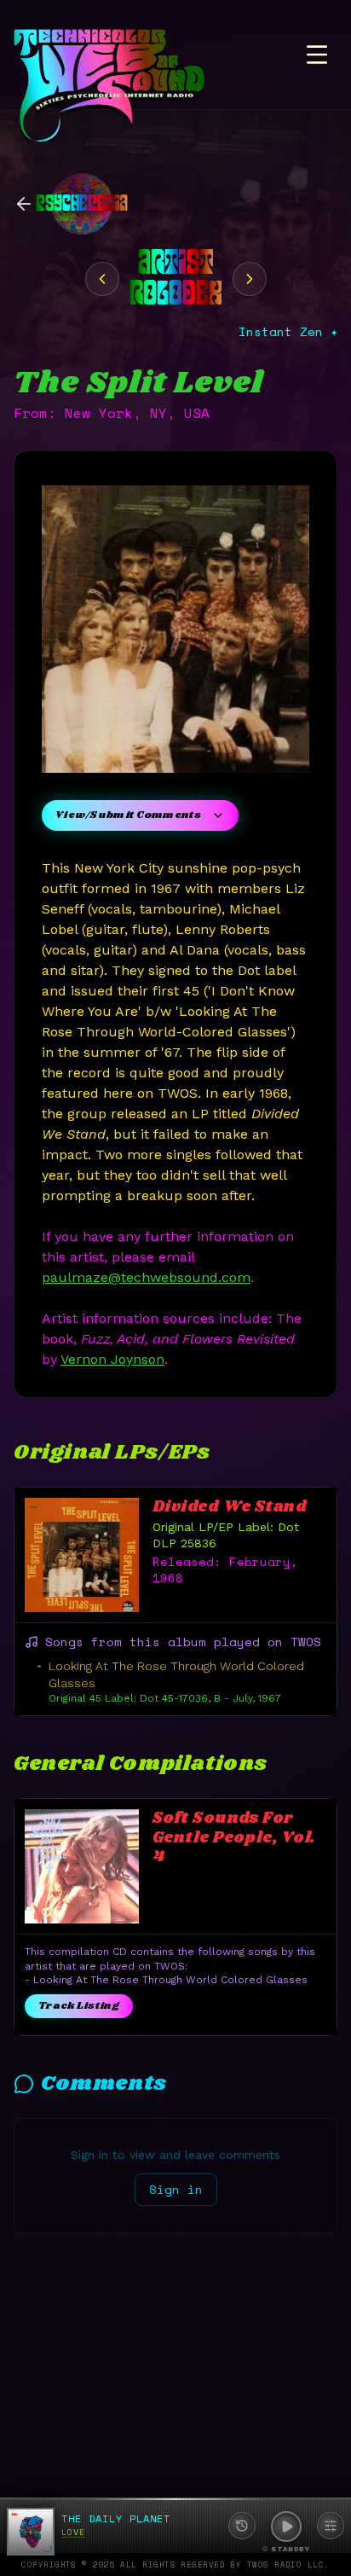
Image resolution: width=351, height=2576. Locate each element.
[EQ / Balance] (331, 2526)
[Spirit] (102, 279)
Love (73, 2532)
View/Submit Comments (128, 815)
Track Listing (79, 2006)
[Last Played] (242, 2526)
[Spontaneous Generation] (250, 279)
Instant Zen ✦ (288, 332)
